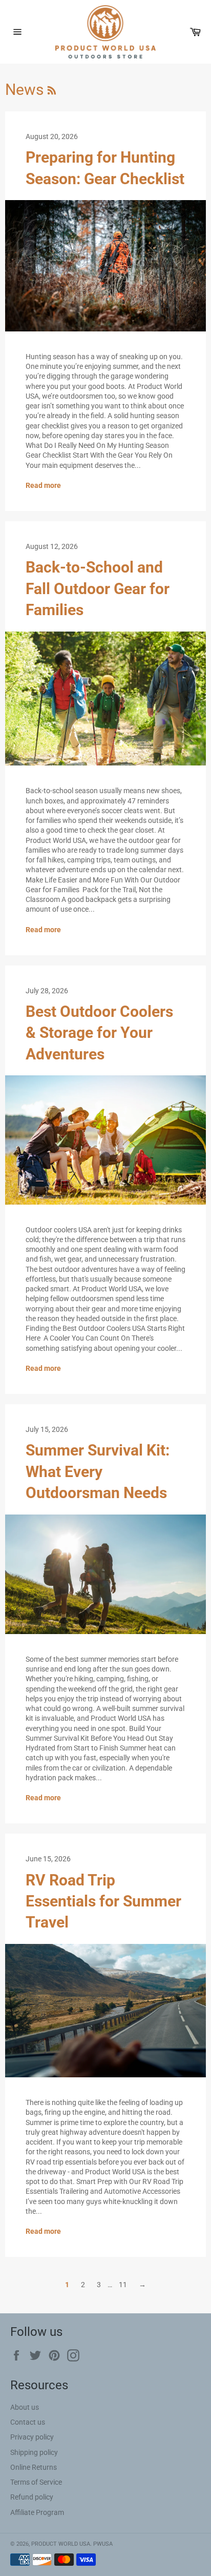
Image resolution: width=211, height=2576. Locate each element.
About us (25, 2407)
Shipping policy (34, 2452)
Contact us (28, 2422)
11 (123, 2285)
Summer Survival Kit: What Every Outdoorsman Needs (98, 1471)
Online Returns (34, 2467)
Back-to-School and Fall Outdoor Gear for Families (98, 588)
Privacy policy (32, 2437)
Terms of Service (36, 2482)
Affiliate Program (37, 2512)
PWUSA (103, 2544)
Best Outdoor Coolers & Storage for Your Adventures (99, 1033)
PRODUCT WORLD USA (61, 2544)
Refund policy (32, 2497)
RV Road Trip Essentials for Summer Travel (103, 1901)
